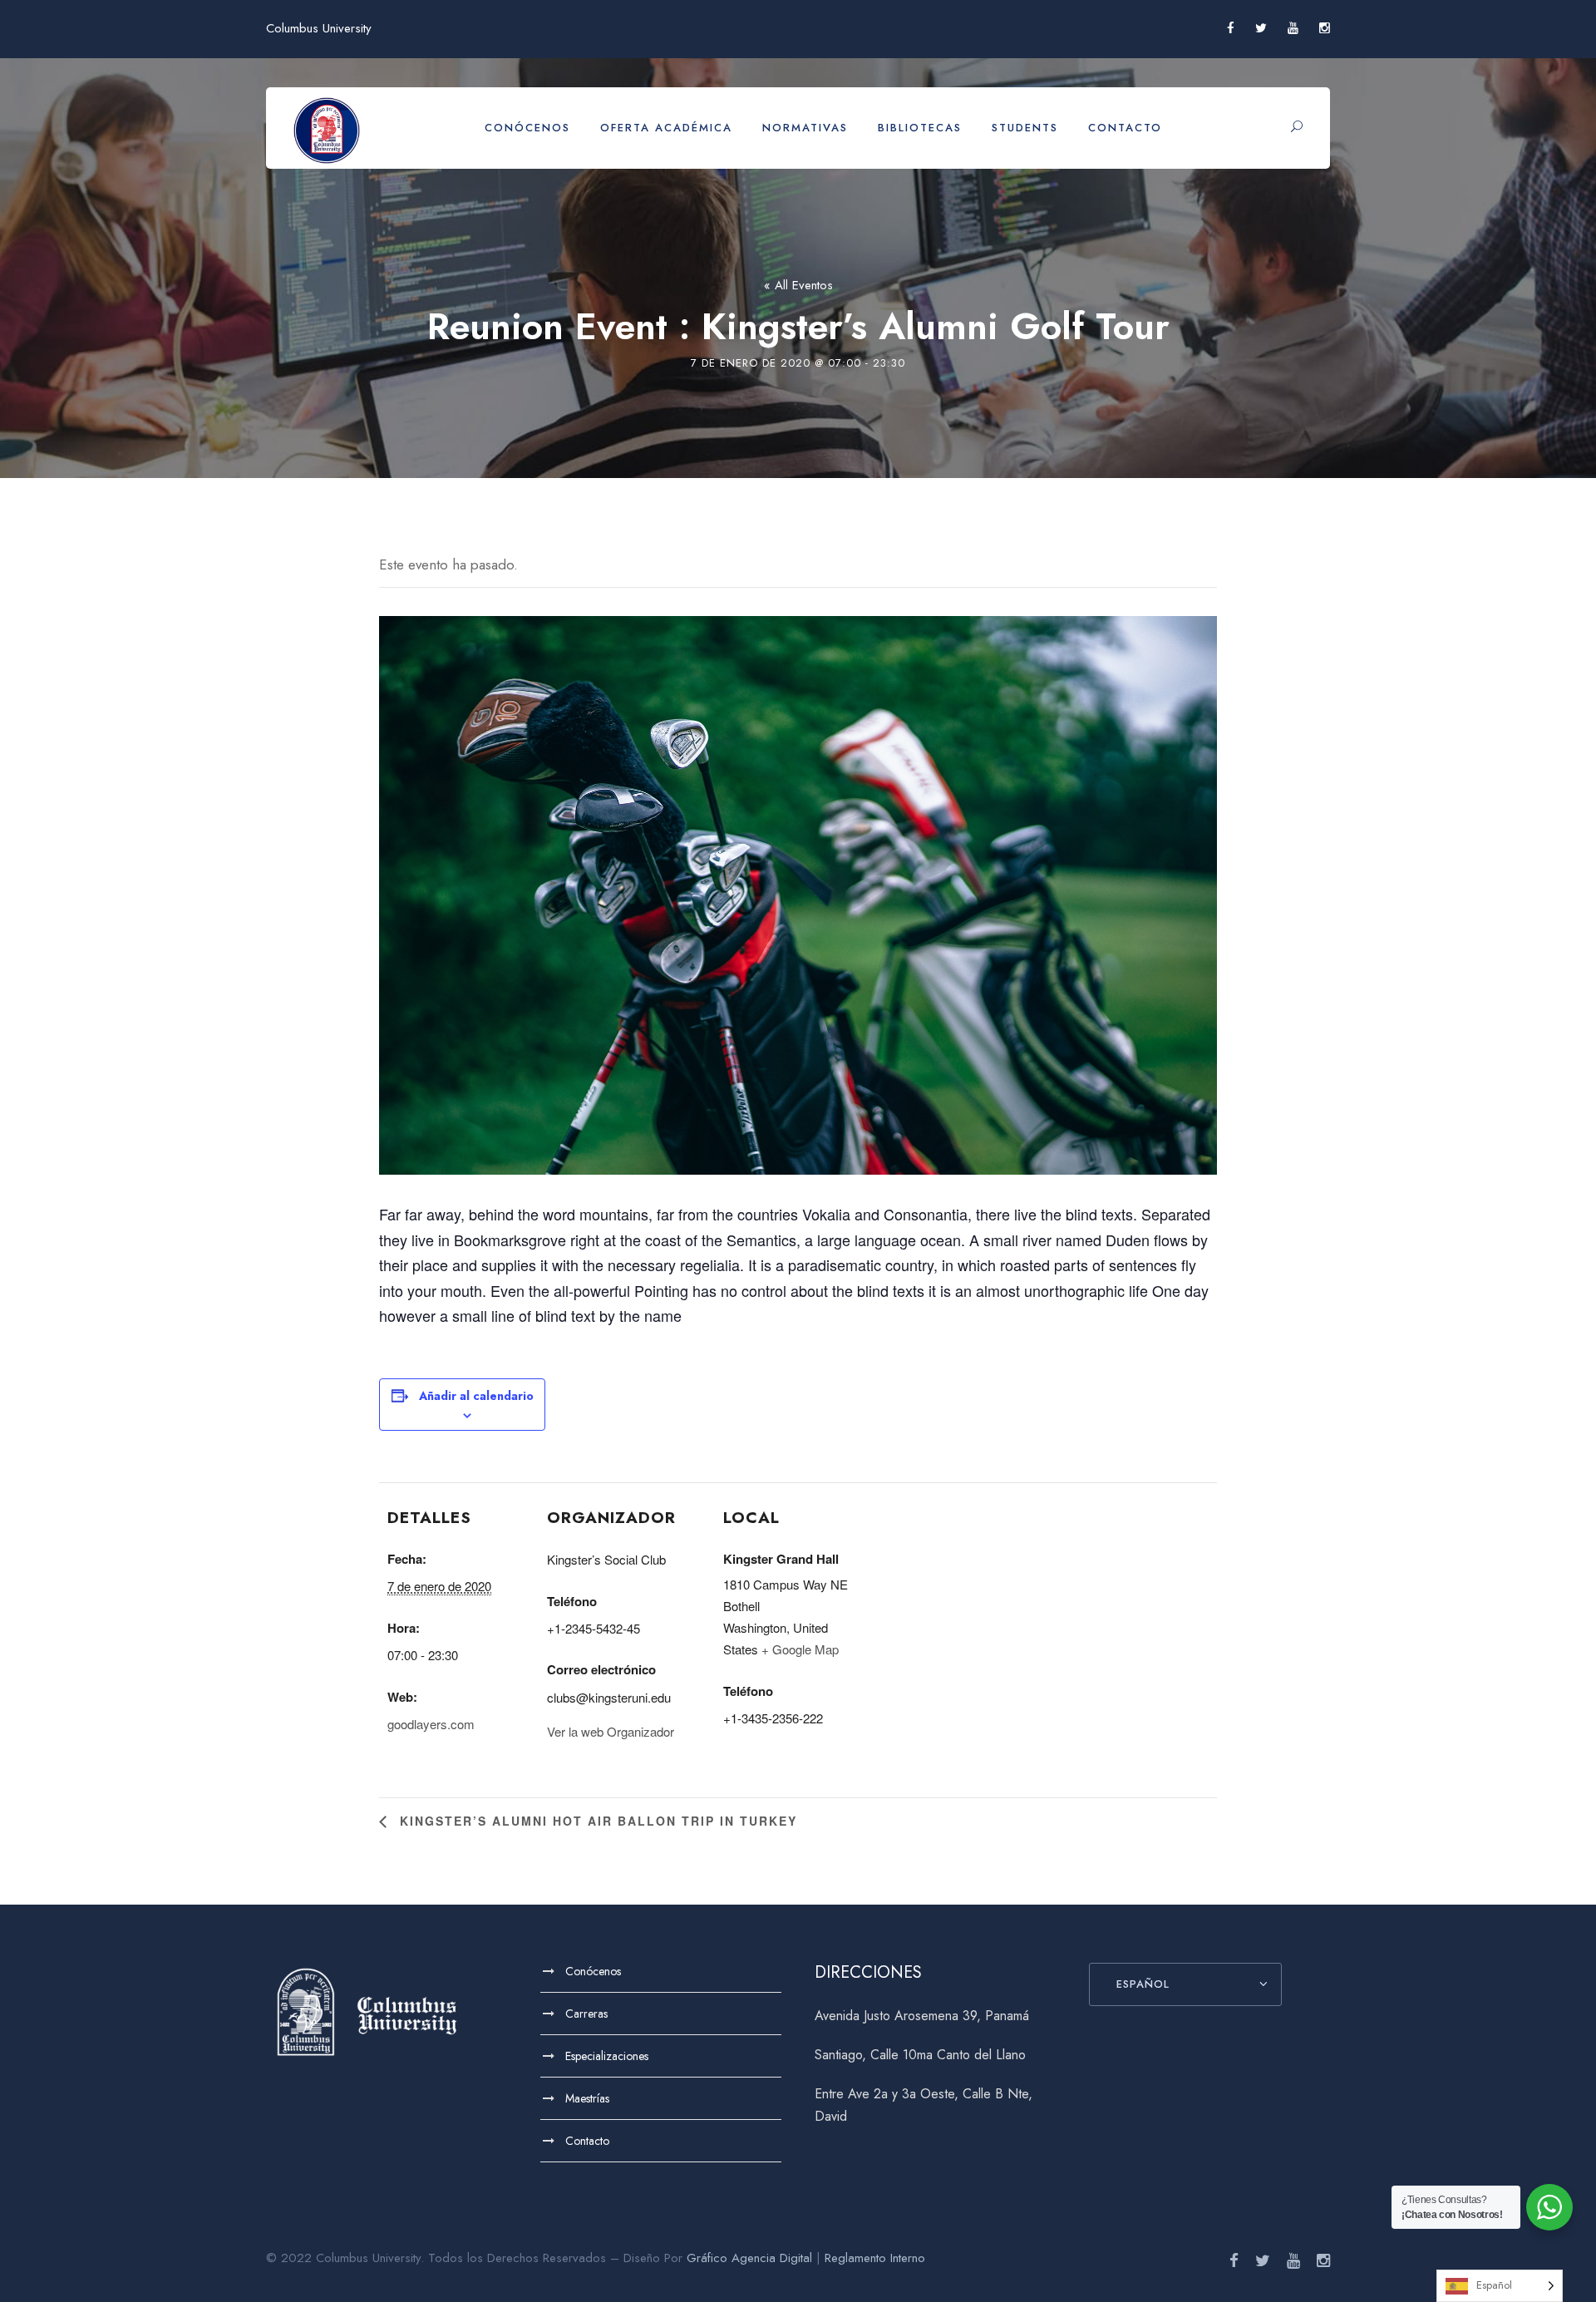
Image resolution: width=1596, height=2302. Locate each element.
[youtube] (1293, 28)
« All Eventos (798, 285)
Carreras (586, 2014)
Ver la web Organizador (611, 1731)
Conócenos (527, 128)
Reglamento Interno (875, 2258)
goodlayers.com (431, 1724)
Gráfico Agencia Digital (749, 2258)
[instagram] (1325, 28)
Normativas (805, 128)
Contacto (1125, 128)
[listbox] (1500, 2286)
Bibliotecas (920, 128)
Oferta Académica (666, 128)
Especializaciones (607, 2056)
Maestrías (587, 2098)
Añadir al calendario (476, 1396)
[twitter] (1261, 28)
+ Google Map (800, 1649)
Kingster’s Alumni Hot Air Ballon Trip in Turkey (596, 1821)
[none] (1500, 2286)
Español (1143, 1984)
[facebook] (1231, 28)
